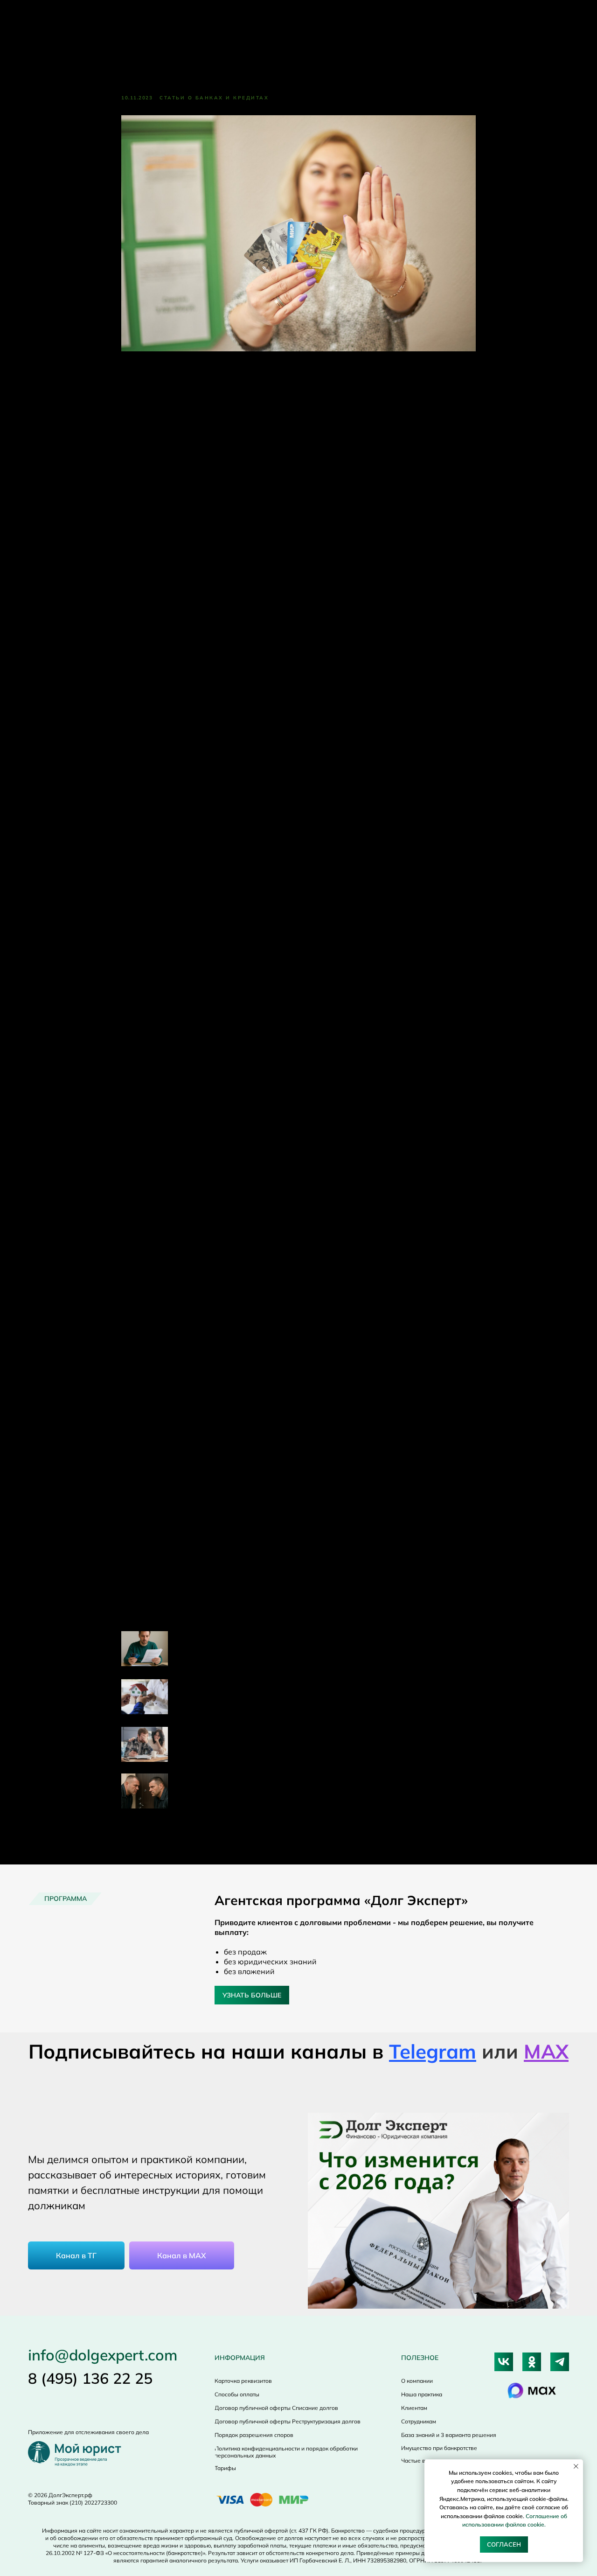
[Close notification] (576, 2466)
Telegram (433, 2051)
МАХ (546, 2051)
